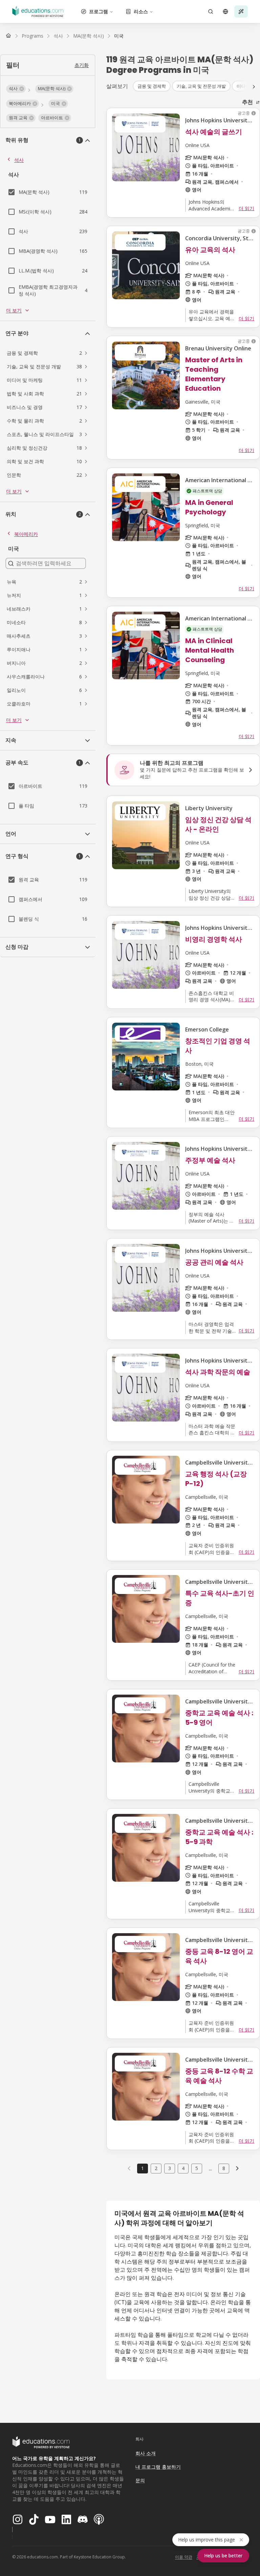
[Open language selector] (225, 12)
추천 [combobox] (247, 102)
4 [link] (183, 2168)
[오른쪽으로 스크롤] (254, 87)
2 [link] (156, 2168)
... (210, 2168)
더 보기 (14, 310)
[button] (16, 89)
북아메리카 (26, 534)
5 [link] (197, 2168)
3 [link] (170, 2168)
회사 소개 (146, 2453)
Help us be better (223, 2555)
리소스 (141, 11)
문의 (140, 2480)
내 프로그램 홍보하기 (158, 2467)
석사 (19, 160)
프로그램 (99, 11)
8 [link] (224, 2168)
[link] (119, 36)
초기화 (82, 65)
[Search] (211, 12)
